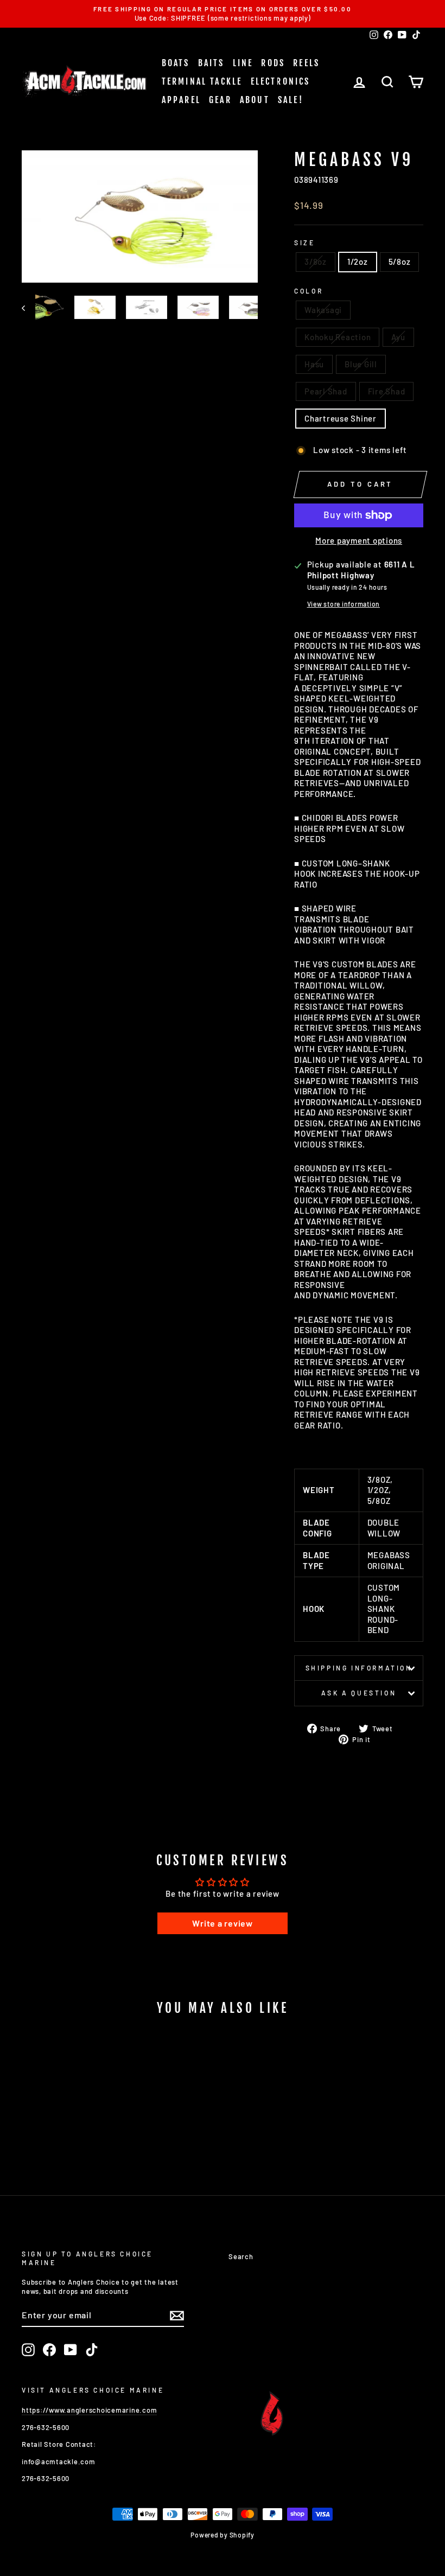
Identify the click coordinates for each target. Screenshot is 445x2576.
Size (304, 243)
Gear (220, 100)
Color (309, 291)
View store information (344, 604)
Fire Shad (387, 391)
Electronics (281, 81)
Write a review (223, 1923)
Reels (306, 63)
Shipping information (359, 1668)
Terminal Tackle (202, 81)
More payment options (359, 540)
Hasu (314, 364)
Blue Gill (361, 364)
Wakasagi (323, 310)
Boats (176, 63)
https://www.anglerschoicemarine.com (89, 2410)
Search (241, 2256)
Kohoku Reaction (338, 337)
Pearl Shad (326, 391)
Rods (273, 63)
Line (243, 63)
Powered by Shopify (223, 2535)
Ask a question (359, 1693)
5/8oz (400, 262)
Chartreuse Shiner (341, 418)
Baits (211, 63)
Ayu (398, 337)
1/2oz (358, 262)
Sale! (291, 100)
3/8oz (316, 262)
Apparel (181, 100)
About (255, 100)
